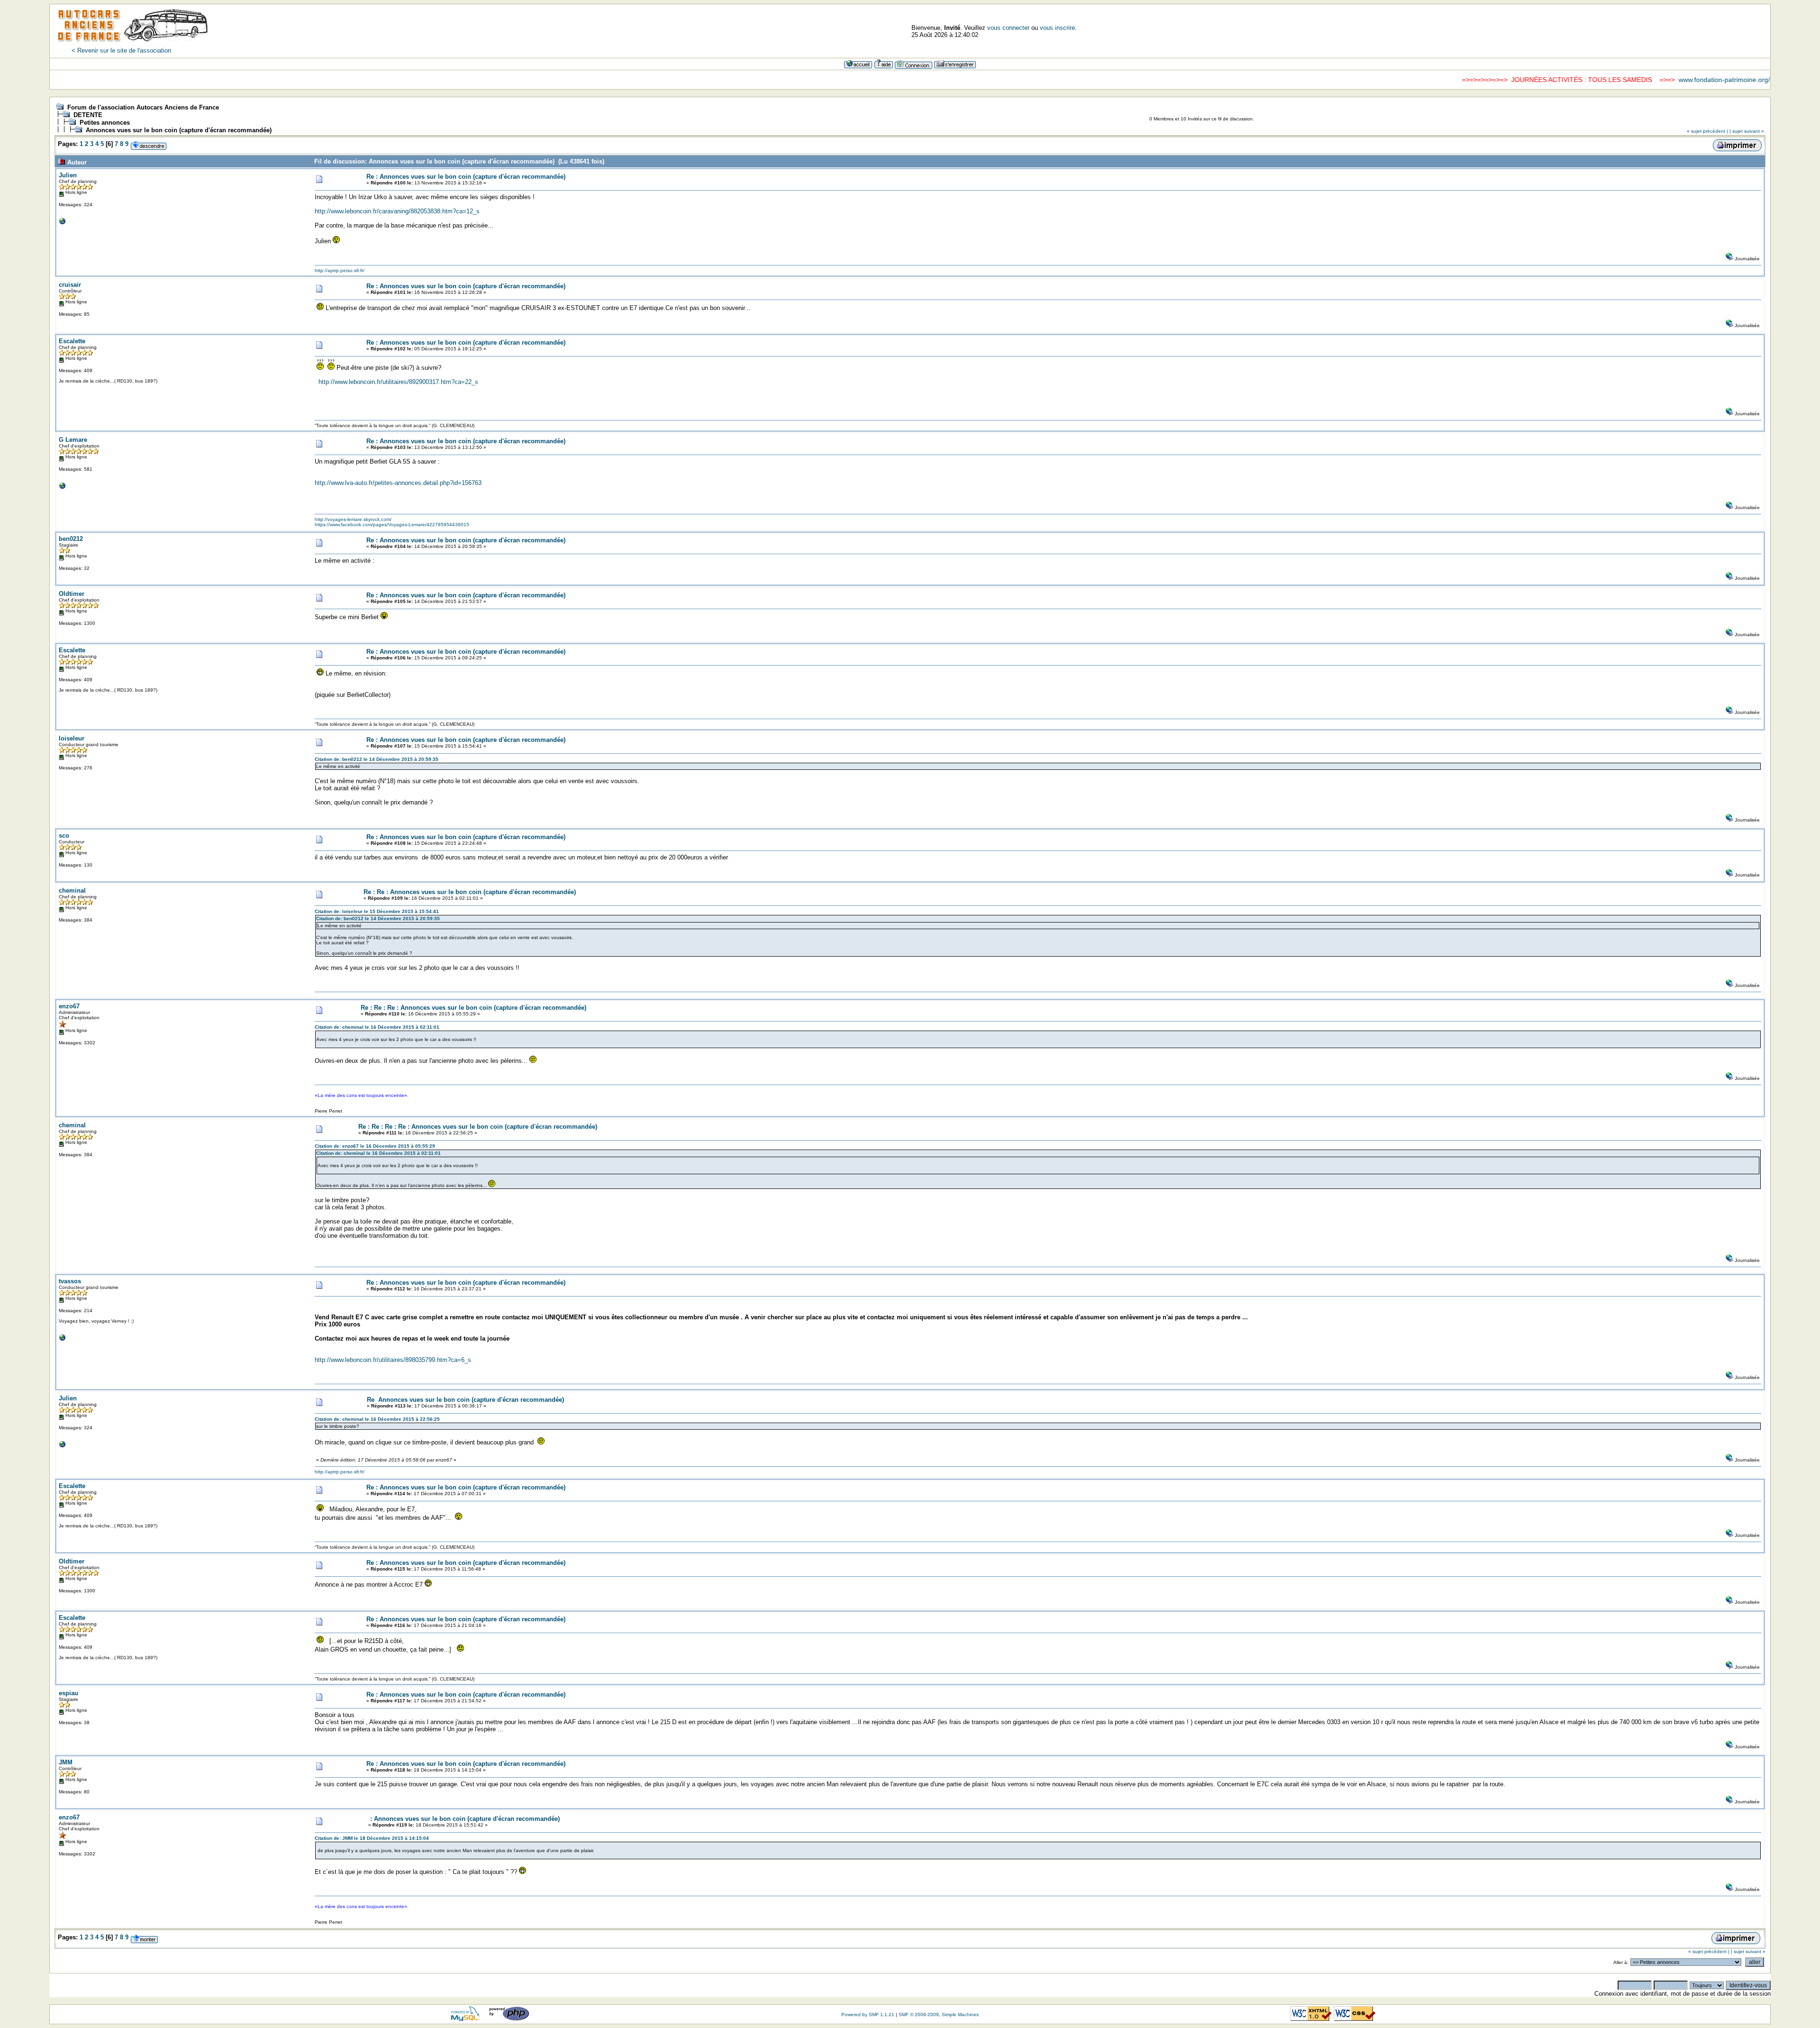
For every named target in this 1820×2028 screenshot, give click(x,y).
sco (64, 836)
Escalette (72, 341)
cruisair (70, 285)
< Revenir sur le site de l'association (121, 50)
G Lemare (73, 440)
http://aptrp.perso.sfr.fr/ (340, 270)
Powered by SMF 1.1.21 (868, 2014)
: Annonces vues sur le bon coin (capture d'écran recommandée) (464, 1819)
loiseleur (72, 738)
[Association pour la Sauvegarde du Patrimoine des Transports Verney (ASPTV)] (63, 1340)
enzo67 (69, 1006)
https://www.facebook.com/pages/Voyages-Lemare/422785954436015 (392, 525)
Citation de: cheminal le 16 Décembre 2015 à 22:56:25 (377, 1419)
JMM (66, 1762)
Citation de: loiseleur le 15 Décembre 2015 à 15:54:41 (377, 911)
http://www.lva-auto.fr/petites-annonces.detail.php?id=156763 (398, 483)
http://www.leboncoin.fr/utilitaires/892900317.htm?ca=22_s (398, 382)
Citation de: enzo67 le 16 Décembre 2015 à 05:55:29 (375, 1146)
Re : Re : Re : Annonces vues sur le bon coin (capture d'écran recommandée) (473, 1008)
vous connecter (1008, 28)
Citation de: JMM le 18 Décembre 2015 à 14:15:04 (372, 1838)
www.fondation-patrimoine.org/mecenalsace (1650, 80)
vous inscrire (1057, 28)
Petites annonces (105, 123)
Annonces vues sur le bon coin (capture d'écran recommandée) (179, 130)
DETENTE (88, 115)
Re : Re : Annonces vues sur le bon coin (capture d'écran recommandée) (470, 892)
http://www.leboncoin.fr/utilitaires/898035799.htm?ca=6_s (393, 1360)
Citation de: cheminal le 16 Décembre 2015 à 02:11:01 (377, 1027)
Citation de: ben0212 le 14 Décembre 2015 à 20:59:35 (377, 759)
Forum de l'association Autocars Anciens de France (143, 107)
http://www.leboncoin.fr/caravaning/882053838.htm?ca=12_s (397, 211)
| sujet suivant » (1747, 131)
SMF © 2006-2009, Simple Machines (939, 2014)
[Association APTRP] (63, 224)
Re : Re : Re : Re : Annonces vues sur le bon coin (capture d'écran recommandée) (478, 1127)
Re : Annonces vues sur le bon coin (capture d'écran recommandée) (466, 177)
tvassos (70, 1281)
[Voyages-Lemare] (63, 488)
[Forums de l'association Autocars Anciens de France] (133, 45)
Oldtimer (72, 594)
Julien (68, 175)
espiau (68, 1693)
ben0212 (71, 539)
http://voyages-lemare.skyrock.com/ (353, 519)
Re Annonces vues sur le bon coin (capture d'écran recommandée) (465, 1400)
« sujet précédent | (1707, 131)
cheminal (72, 891)
